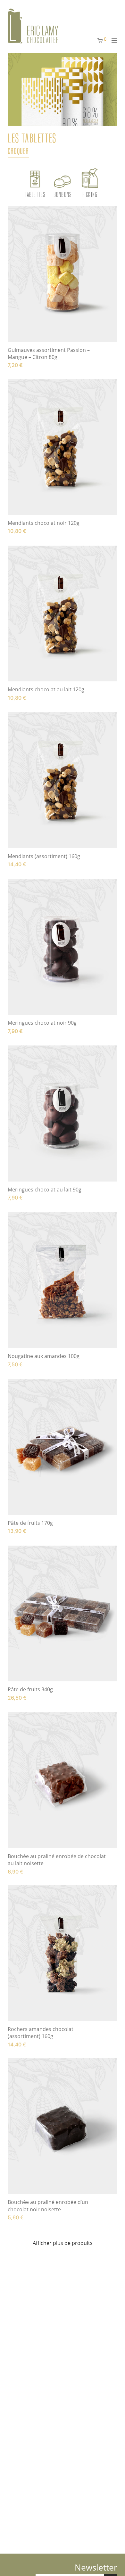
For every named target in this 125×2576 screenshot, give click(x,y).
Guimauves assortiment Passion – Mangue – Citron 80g (49, 353)
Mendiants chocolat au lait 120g (46, 689)
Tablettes (35, 194)
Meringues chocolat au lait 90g (45, 1190)
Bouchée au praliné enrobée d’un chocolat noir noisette (48, 2206)
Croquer (18, 151)
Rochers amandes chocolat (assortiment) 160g (41, 2033)
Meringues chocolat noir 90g (42, 1023)
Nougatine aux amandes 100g (44, 1356)
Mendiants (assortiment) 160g (44, 856)
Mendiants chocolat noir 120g (44, 523)
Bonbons (63, 194)
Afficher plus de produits (63, 2243)
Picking (90, 194)
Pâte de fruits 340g (30, 1689)
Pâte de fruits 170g (30, 1523)
